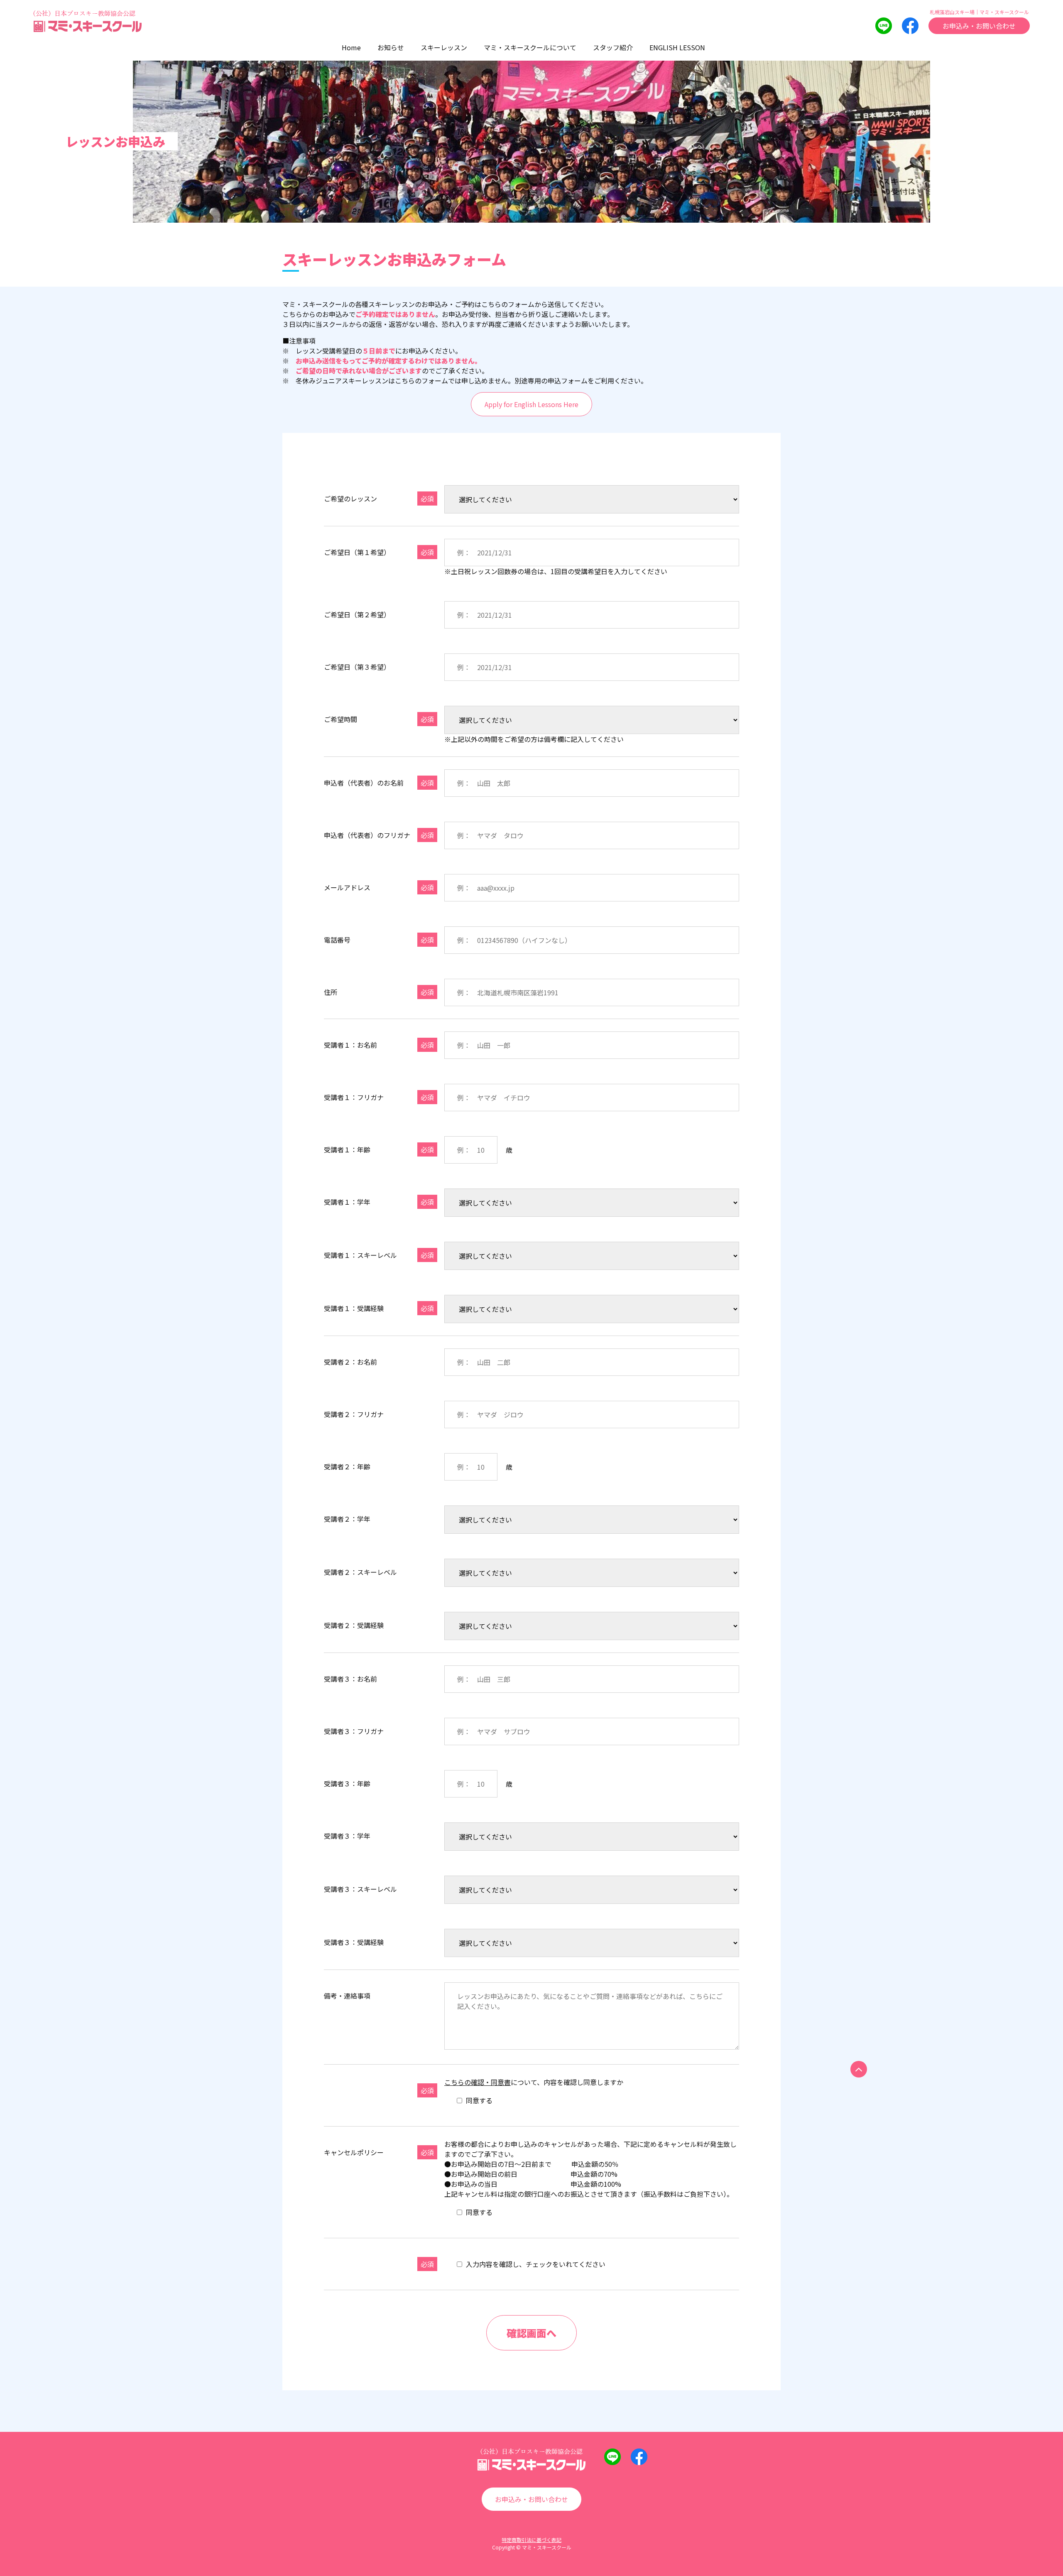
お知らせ (391, 47)
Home (351, 47)
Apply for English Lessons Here (531, 404)
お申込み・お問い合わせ (979, 26)
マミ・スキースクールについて (530, 47)
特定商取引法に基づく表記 (531, 2540)
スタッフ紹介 (613, 47)
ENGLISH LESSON (677, 47)
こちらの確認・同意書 (478, 2082)
